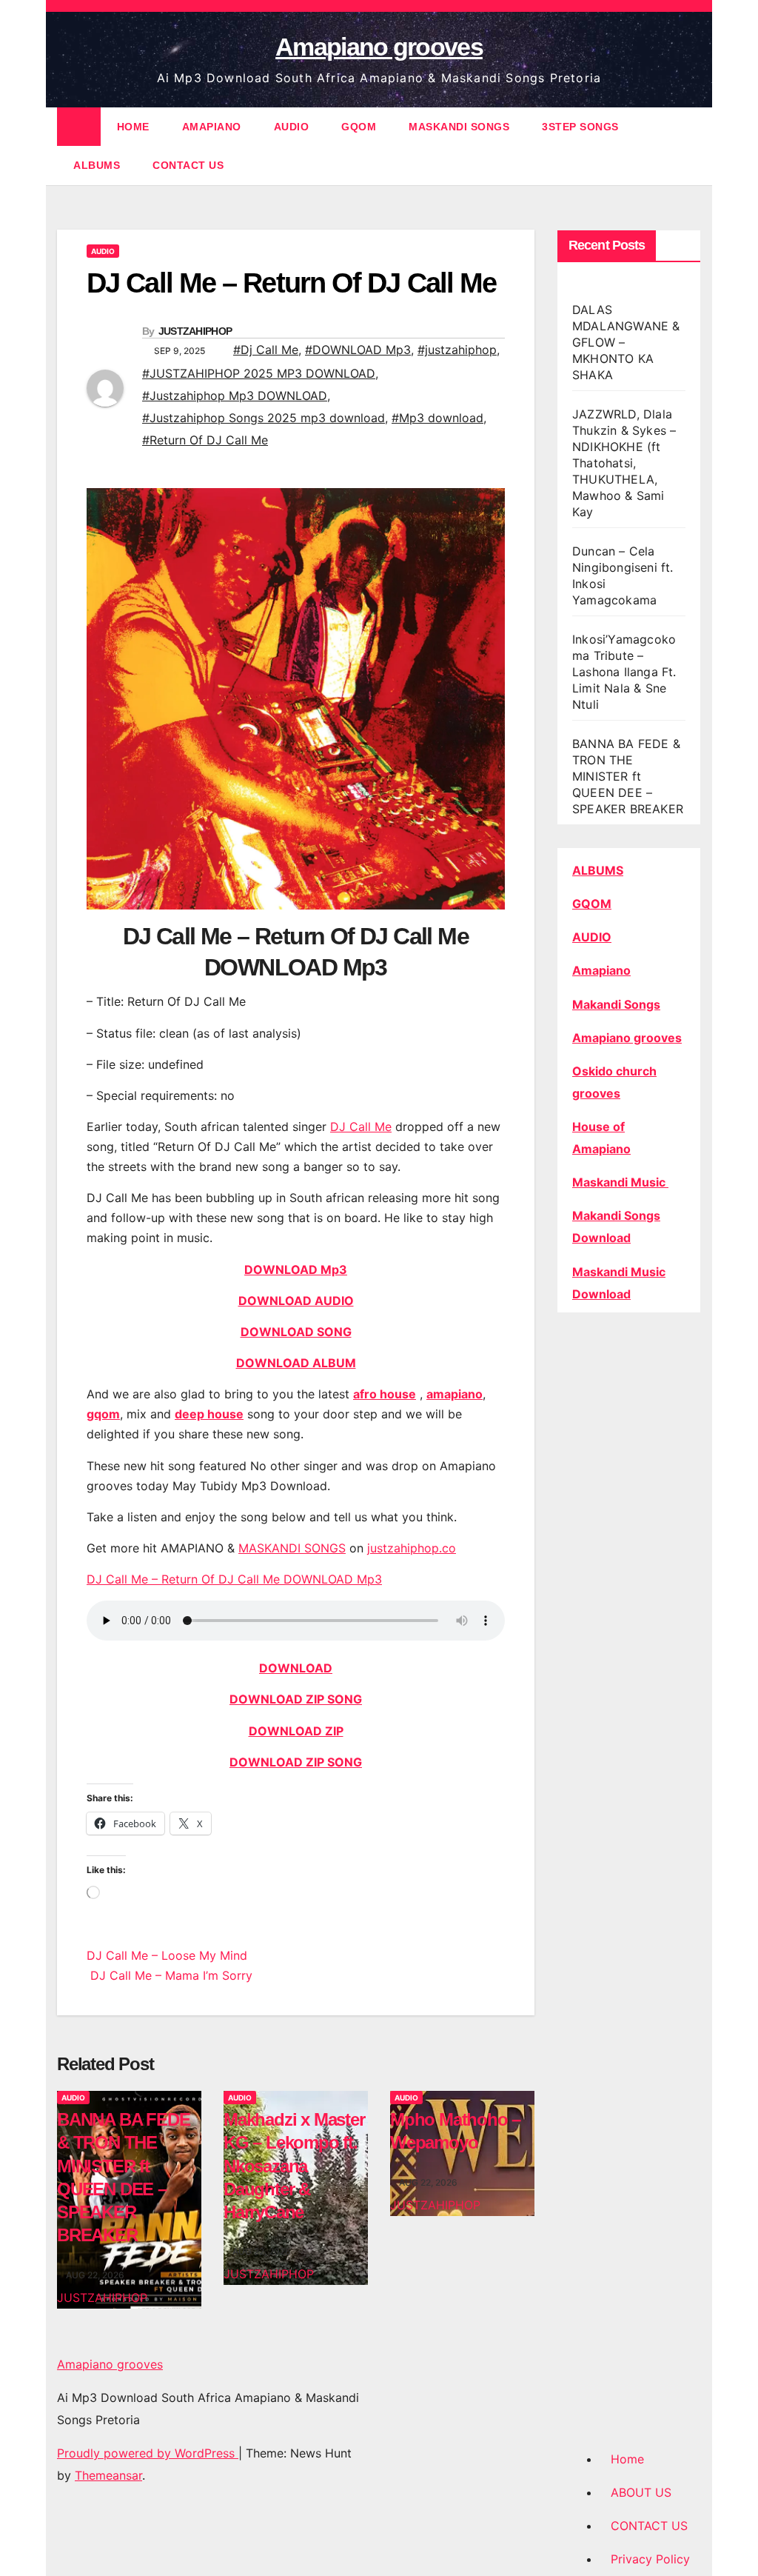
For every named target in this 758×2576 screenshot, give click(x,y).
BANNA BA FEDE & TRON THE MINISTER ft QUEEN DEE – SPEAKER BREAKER (628, 776)
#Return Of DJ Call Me (205, 440)
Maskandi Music (620, 1182)
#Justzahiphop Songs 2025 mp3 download (264, 418)
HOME (133, 127)
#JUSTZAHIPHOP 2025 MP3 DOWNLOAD (259, 373)
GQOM (359, 127)
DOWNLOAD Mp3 (296, 1269)
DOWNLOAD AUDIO (296, 1301)
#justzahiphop (457, 350)
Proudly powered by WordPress (148, 2453)
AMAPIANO (212, 127)
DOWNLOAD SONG (296, 1332)
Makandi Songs (616, 1004)
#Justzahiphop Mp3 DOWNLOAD (235, 396)
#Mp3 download (437, 418)
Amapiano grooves (379, 47)
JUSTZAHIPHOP (195, 331)
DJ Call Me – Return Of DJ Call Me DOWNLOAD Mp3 (234, 1579)
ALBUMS (97, 165)
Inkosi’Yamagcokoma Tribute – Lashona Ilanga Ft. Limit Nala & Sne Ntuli (624, 672)
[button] (691, 146)
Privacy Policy (650, 2559)
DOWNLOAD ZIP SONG (296, 1699)
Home (627, 2459)
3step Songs (580, 127)
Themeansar (108, 2475)
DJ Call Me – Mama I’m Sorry (170, 1975)
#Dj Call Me (266, 350)
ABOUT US (641, 2492)
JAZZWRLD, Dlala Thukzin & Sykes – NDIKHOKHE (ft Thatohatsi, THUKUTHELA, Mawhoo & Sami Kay (624, 463)
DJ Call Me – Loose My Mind (167, 1955)
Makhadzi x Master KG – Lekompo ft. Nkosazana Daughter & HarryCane (294, 2166)
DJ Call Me (361, 1127)
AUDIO (292, 127)
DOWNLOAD (296, 1668)
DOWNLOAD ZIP (296, 1731)
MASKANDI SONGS (459, 127)
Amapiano (601, 970)
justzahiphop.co (412, 1548)
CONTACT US (188, 165)
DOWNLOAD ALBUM (296, 1363)
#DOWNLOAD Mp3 (358, 350)
